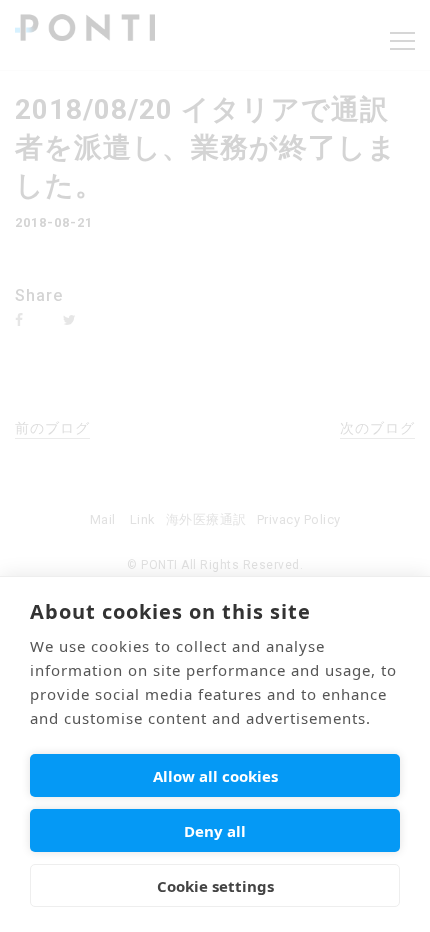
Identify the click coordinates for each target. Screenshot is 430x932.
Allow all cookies (215, 776)
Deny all (215, 831)
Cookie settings (215, 886)
